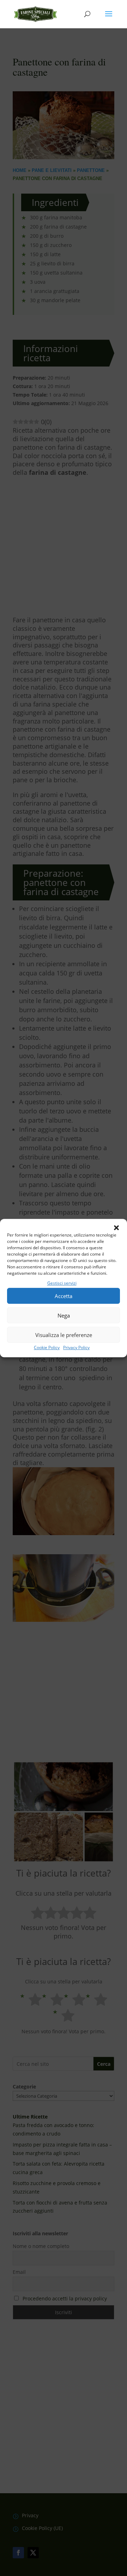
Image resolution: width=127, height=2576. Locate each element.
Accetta (64, 1296)
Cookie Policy (47, 1348)
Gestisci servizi (62, 1283)
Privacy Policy (76, 1348)
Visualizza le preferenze (64, 1335)
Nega (64, 1315)
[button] (116, 1228)
